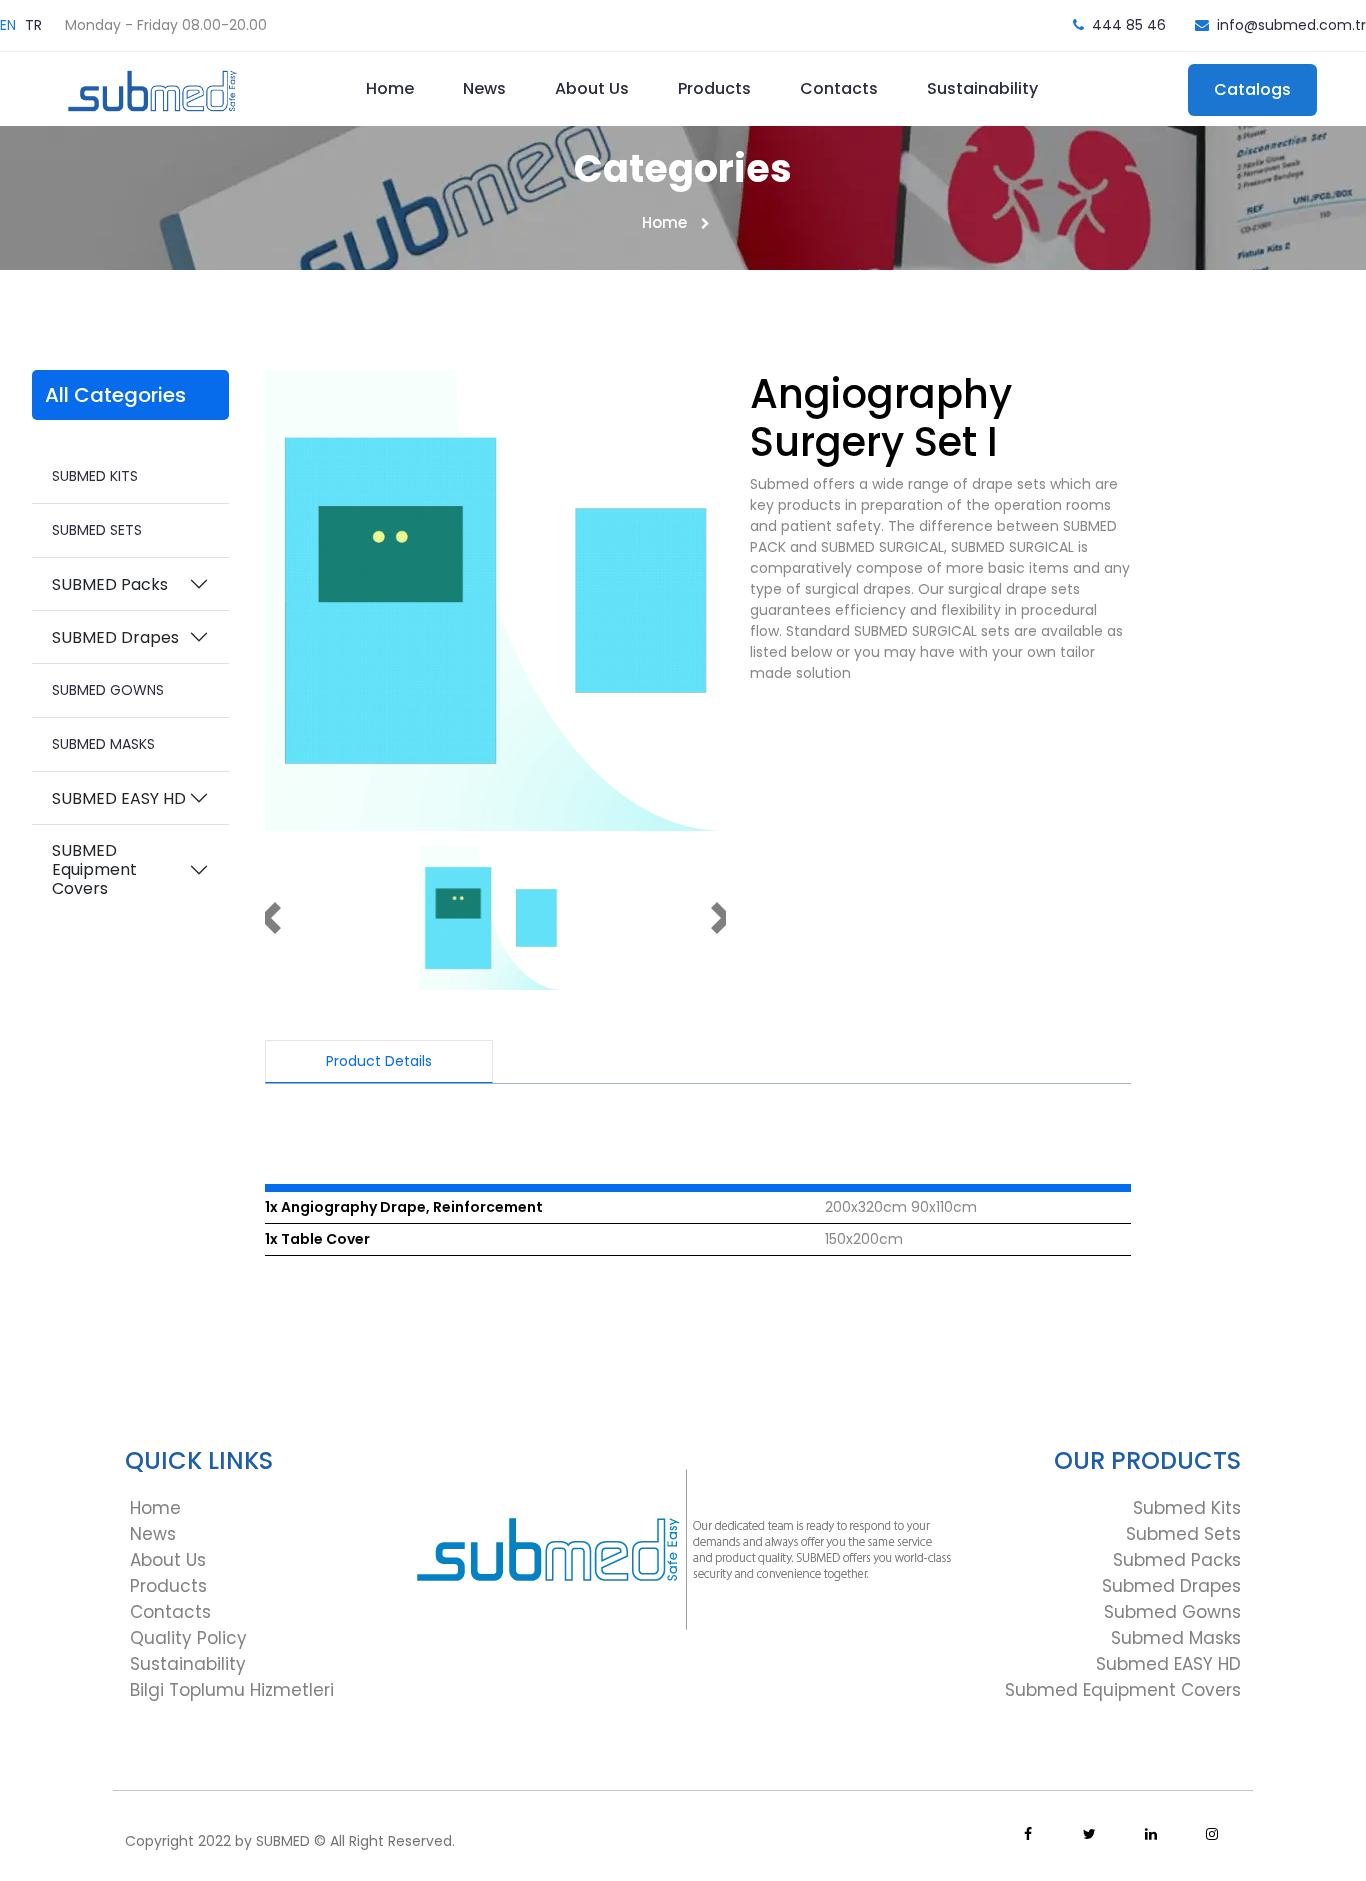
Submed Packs (1177, 1560)
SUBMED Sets (97, 530)
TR (33, 25)
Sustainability (982, 88)
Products (714, 88)
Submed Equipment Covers (1123, 1690)
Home (390, 88)
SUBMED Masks (103, 744)
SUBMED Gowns (108, 690)
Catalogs (1252, 89)
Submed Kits (1187, 1508)
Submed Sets (1183, 1534)
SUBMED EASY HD (119, 798)
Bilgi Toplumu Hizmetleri (232, 1690)
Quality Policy (188, 1638)
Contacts (839, 88)
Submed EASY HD (1168, 1664)
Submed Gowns (1172, 1612)
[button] (269, 918)
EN (8, 25)
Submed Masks (1176, 1638)
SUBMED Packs (110, 584)
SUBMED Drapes (115, 637)
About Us (592, 88)
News (484, 88)
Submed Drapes (1171, 1586)
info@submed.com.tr (1291, 25)
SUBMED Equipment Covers (94, 869)
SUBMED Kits (95, 476)
